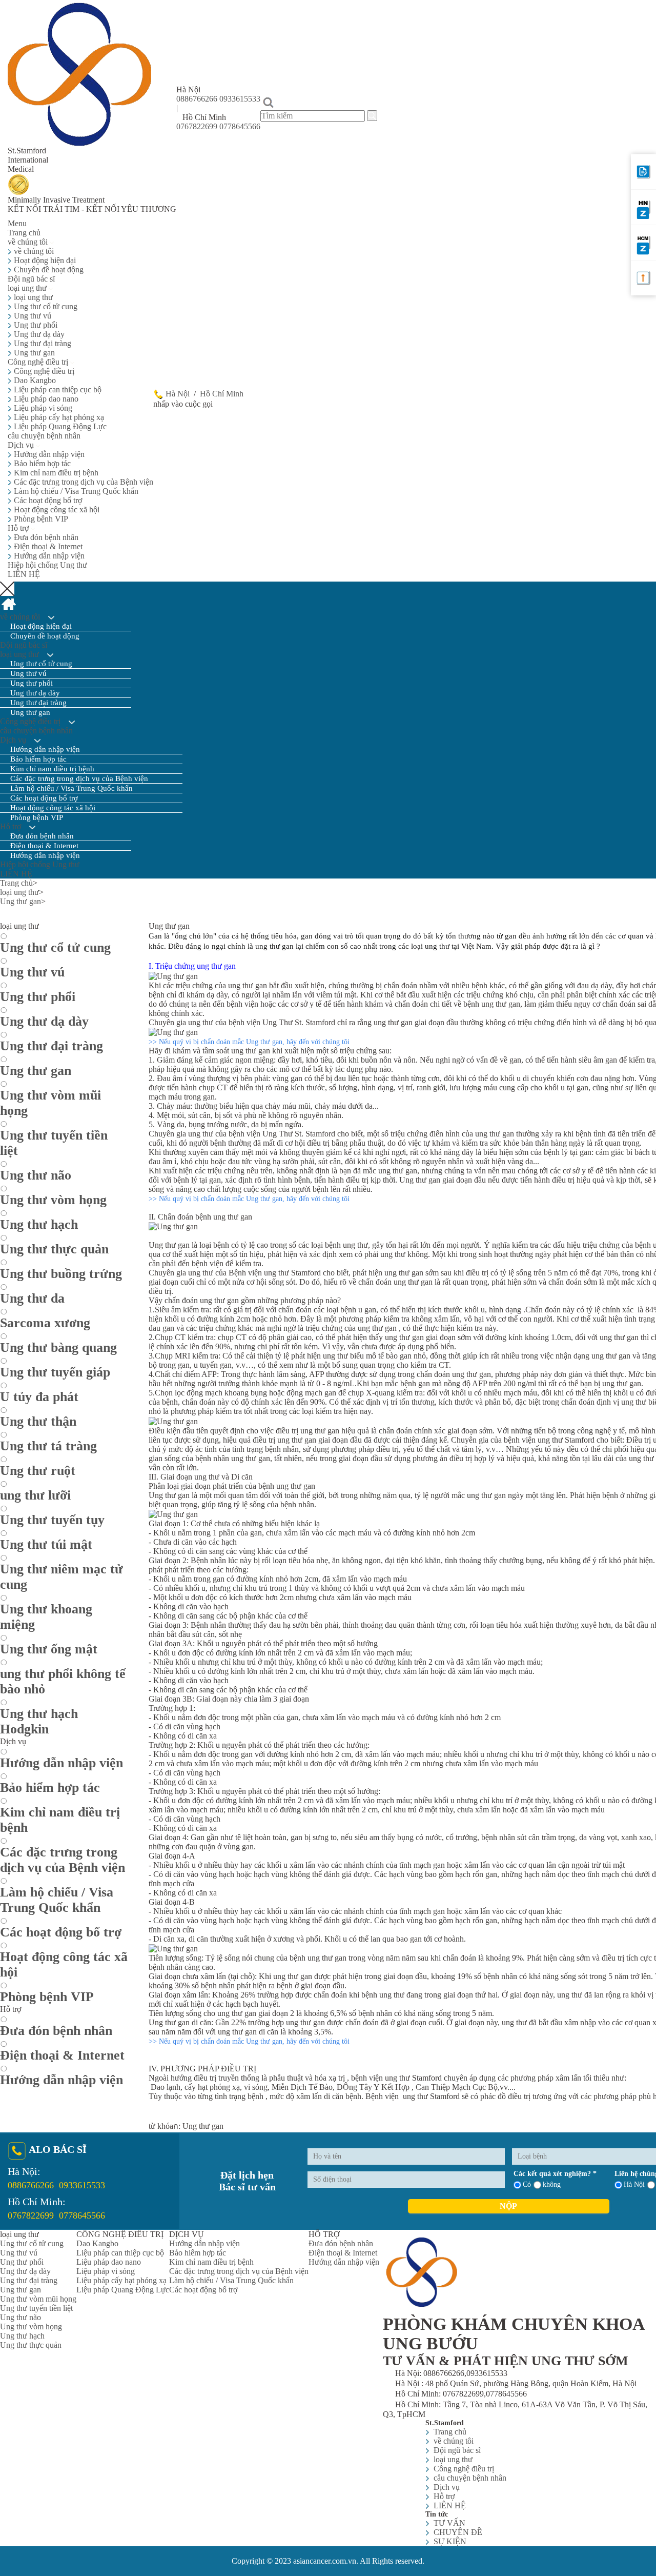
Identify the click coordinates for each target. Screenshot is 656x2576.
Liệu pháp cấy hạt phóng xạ (58, 417)
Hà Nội (179, 394)
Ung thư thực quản (31, 2345)
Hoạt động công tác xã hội (56, 510)
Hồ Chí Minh (222, 394)
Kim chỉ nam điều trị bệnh (55, 473)
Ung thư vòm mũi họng (38, 2299)
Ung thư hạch (22, 2336)
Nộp (508, 2206)
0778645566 (240, 126)
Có (527, 2184)
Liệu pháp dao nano (45, 399)
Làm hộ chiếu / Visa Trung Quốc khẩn (75, 491)
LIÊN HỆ (24, 574)
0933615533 (240, 99)
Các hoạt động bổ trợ (47, 500)
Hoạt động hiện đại (44, 260)
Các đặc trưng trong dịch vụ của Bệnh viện (83, 482)
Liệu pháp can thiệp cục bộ (57, 390)
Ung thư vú (32, 316)
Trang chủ (24, 233)
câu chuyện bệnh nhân (44, 436)
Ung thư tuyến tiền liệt (36, 2308)
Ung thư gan (33, 353)
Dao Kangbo (34, 380)
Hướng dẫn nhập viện (48, 454)
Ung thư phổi (35, 325)
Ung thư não (20, 2317)
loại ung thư (28, 288)
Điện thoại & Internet (47, 546)
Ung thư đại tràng (42, 343)
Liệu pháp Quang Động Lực (59, 426)
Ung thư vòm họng (31, 2327)
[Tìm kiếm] (372, 116)
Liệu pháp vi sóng (42, 408)
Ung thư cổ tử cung (45, 306)
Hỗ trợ (19, 528)
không (552, 2184)
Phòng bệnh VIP (40, 519)
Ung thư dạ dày (38, 334)
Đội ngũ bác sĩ (31, 279)
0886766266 (197, 99)
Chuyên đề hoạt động (48, 269)
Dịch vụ (22, 445)
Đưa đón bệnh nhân (45, 537)
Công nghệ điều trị (39, 362)
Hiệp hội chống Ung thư (47, 565)
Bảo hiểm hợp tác (41, 463)
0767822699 (197, 126)
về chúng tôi (33, 251)
